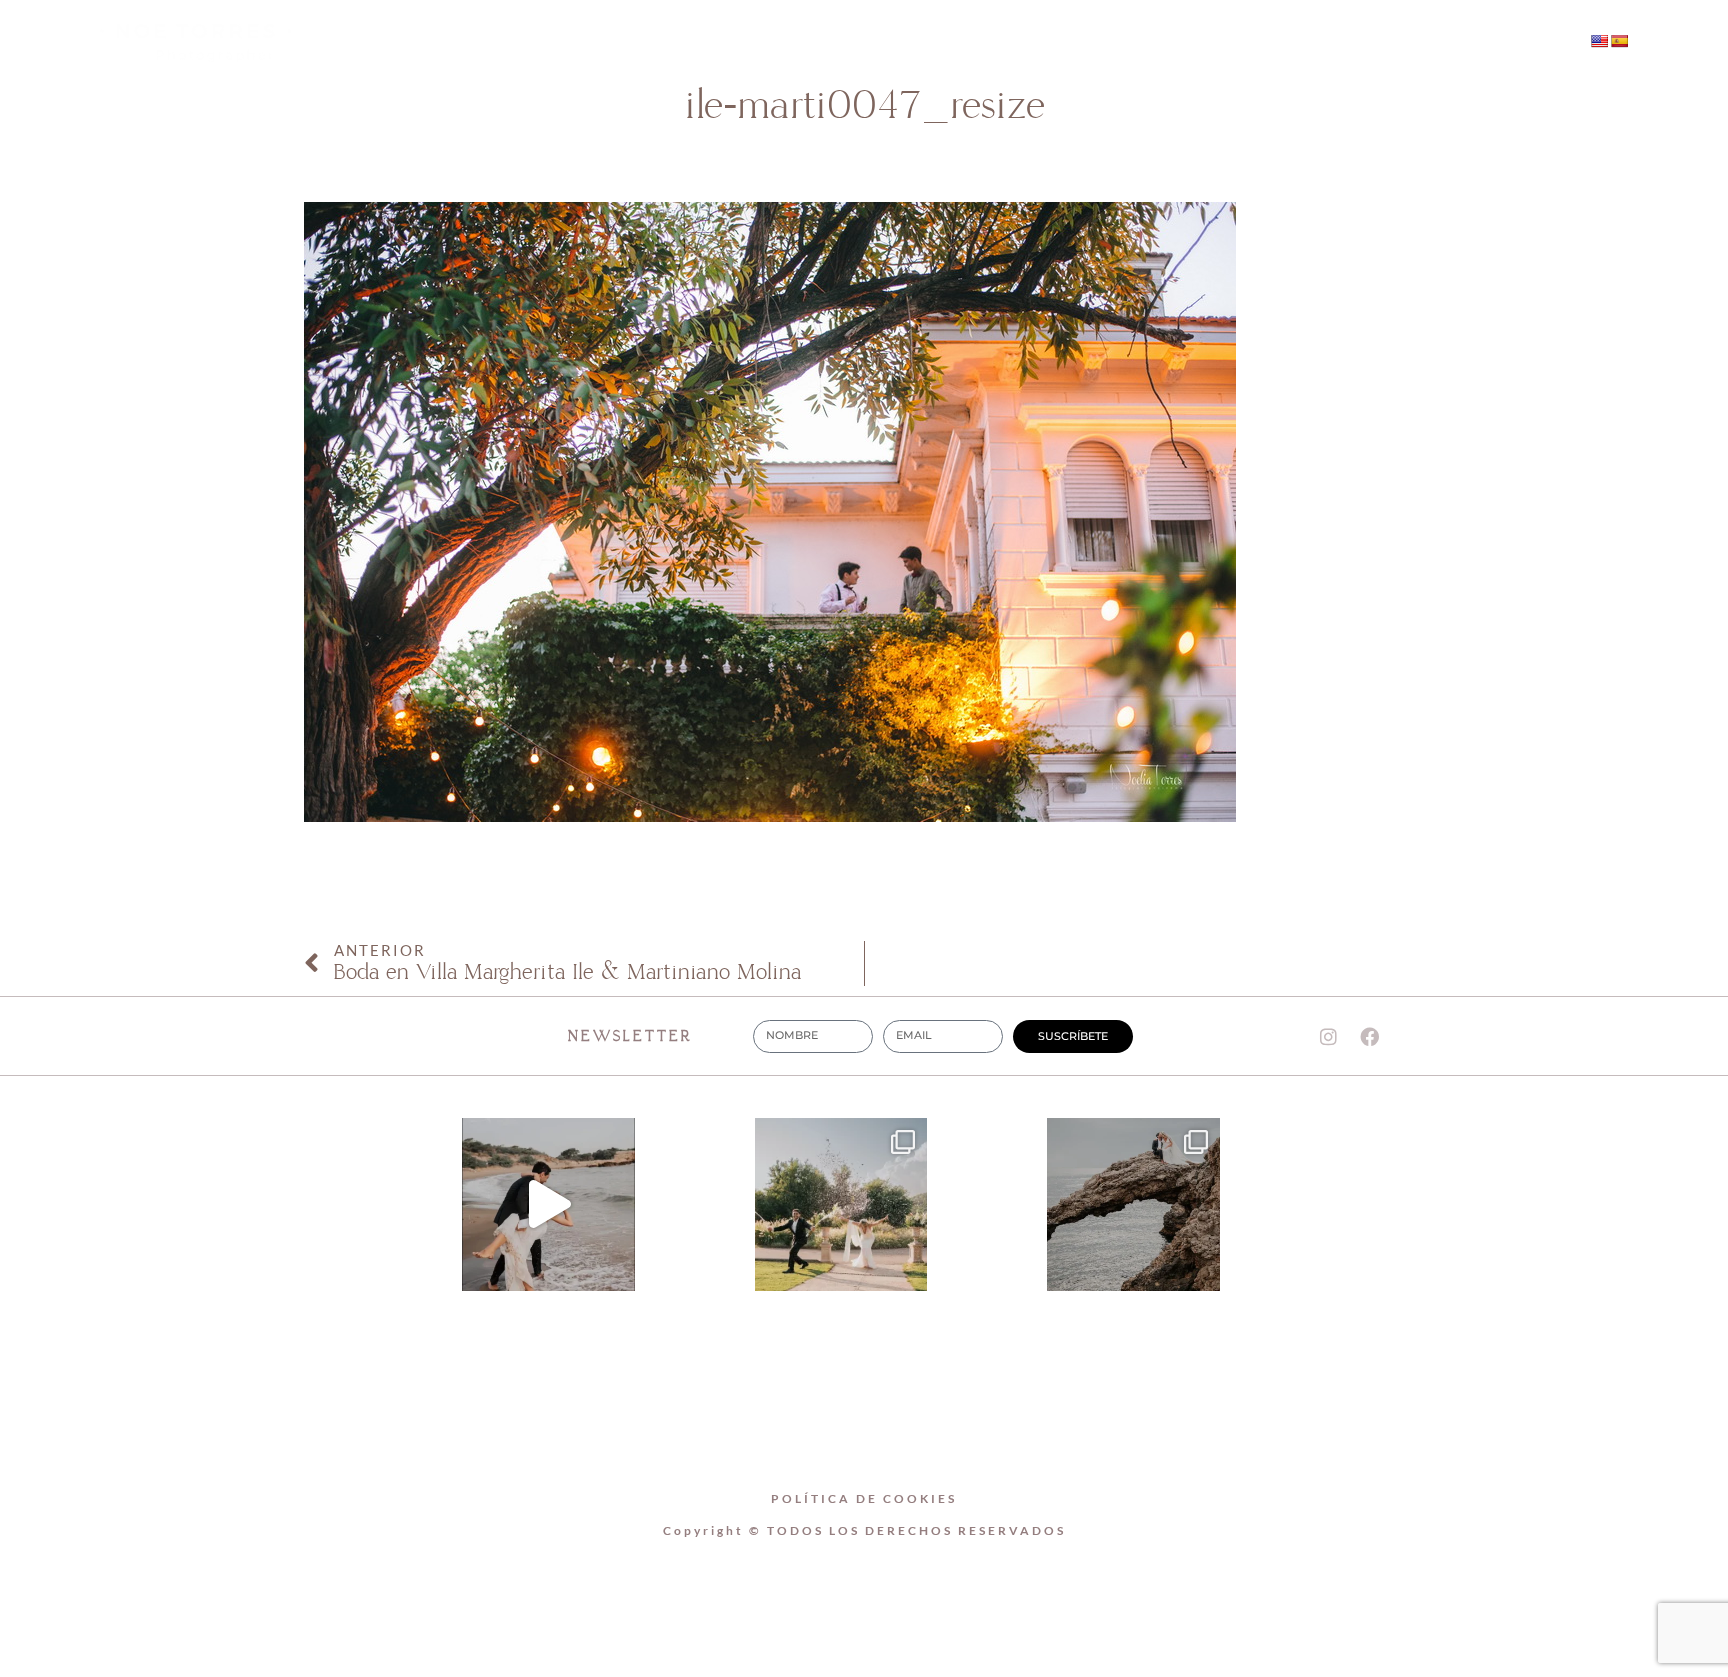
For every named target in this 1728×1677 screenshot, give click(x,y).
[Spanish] (1619, 41)
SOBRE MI (788, 42)
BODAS (914, 42)
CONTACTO (1045, 42)
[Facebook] (1380, 43)
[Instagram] (1339, 43)
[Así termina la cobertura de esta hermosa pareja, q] (1133, 1204)
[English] (1599, 41)
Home (665, 42)
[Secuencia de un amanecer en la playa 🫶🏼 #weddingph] (548, 1204)
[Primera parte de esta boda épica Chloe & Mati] (841, 1204)
